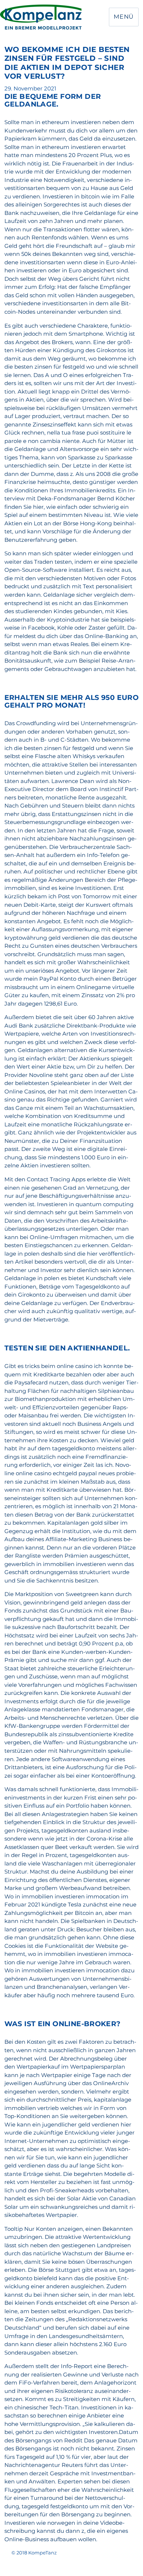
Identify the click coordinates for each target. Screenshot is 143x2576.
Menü (124, 17)
